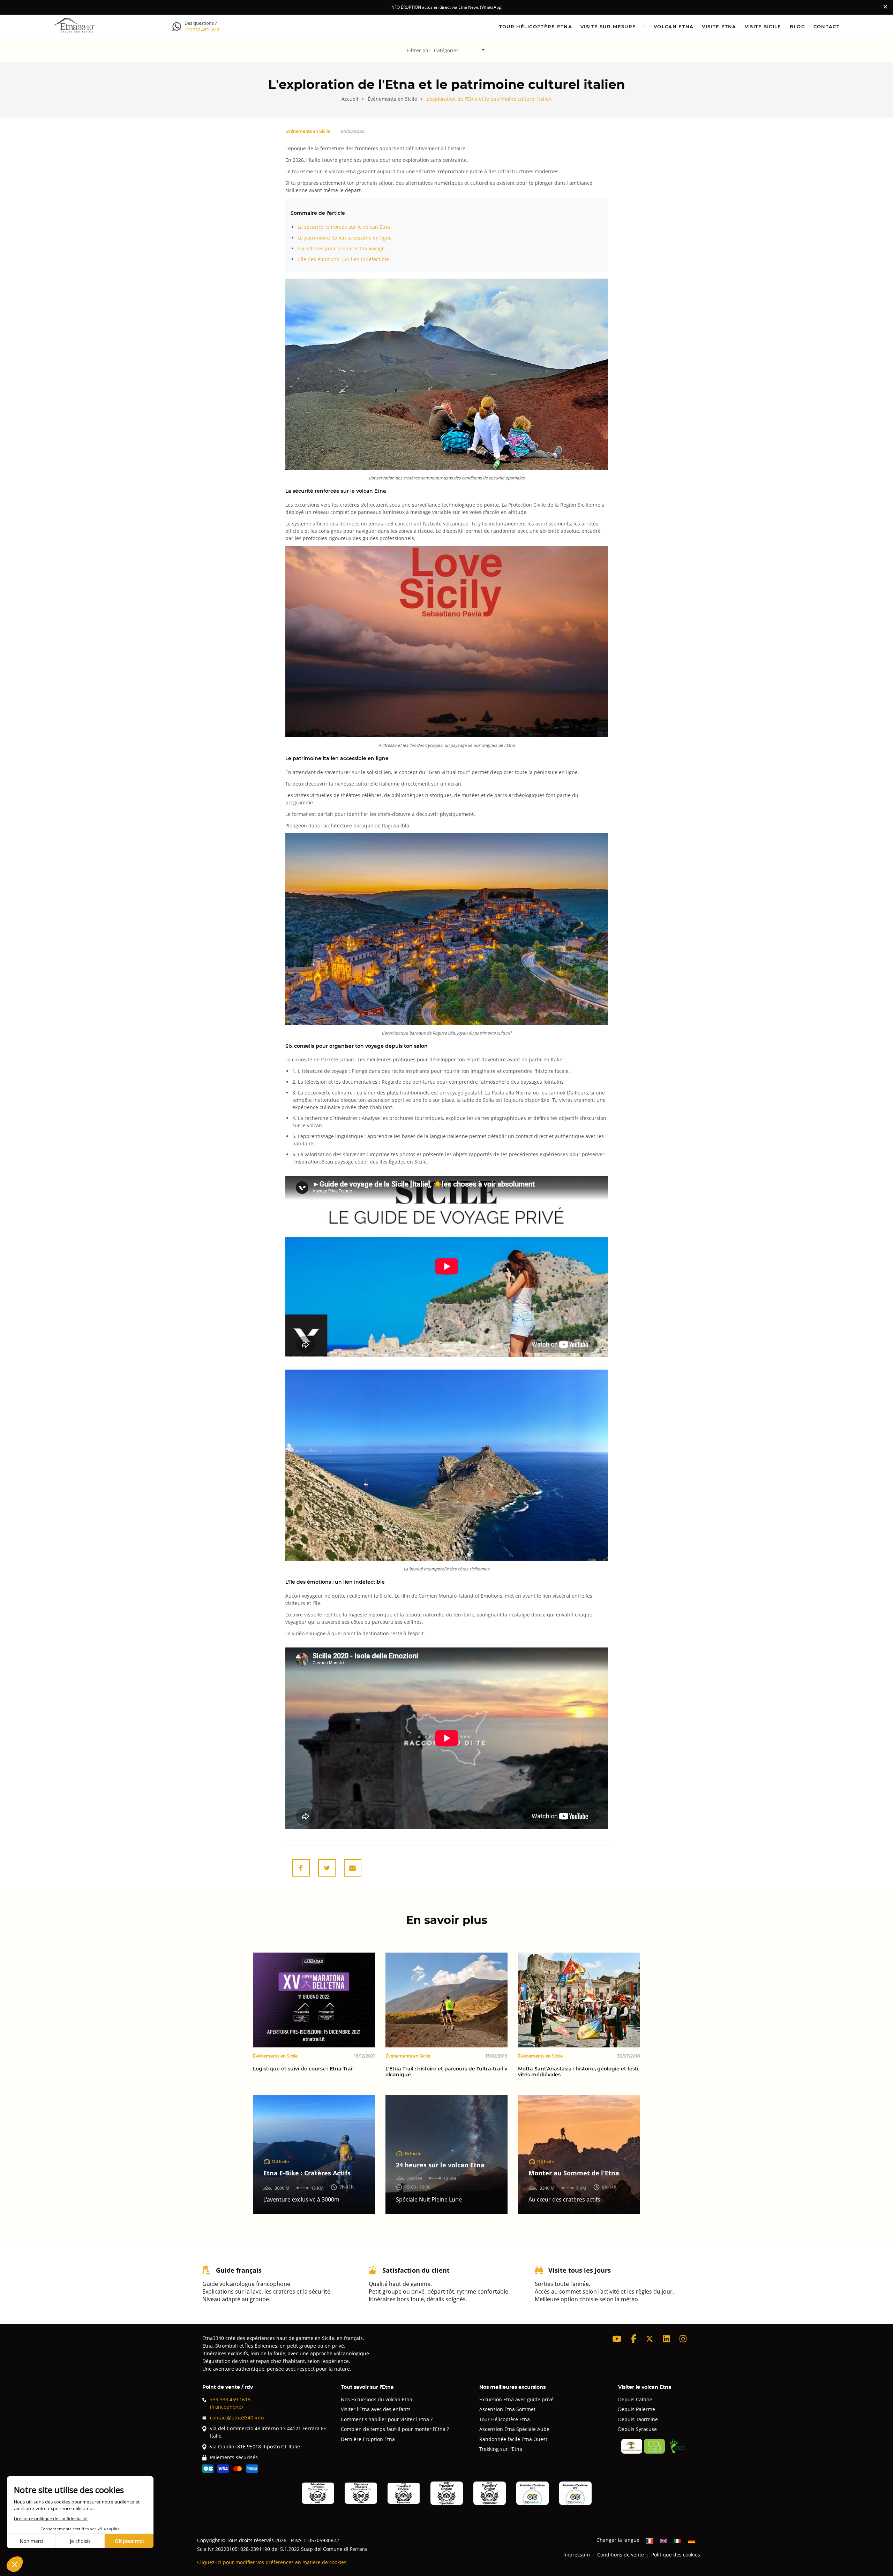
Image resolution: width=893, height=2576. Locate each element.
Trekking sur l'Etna (501, 2449)
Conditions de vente (621, 2555)
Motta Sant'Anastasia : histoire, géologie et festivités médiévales (578, 2072)
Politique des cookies (676, 2555)
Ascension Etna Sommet (507, 2409)
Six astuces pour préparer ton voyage (341, 248)
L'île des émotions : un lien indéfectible (343, 259)
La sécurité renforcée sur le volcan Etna (344, 227)
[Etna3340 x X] (650, 2339)
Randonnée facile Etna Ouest (513, 2439)
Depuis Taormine (638, 2419)
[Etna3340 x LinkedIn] (666, 2339)
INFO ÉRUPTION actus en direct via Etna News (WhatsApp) (446, 7)
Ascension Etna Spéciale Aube (514, 2429)
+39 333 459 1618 (202, 30)
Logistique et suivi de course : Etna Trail (303, 2069)
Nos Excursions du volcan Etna (377, 2399)
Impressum (577, 2555)
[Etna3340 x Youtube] (617, 2339)
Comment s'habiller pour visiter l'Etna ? (387, 2419)
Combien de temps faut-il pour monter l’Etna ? (395, 2429)
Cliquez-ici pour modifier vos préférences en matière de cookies (272, 2562)
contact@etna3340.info (237, 2418)
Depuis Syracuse (637, 2429)
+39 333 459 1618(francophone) (230, 2403)
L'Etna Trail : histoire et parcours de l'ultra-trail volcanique (446, 2072)
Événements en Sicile (308, 131)
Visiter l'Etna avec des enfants (376, 2409)
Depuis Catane (635, 2399)
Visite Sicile (763, 26)
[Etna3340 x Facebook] (634, 2339)
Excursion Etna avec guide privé (516, 2399)
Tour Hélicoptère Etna (505, 2419)
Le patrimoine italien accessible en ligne (345, 238)
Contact (827, 26)
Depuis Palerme (637, 2409)
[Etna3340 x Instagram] (683, 2339)
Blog (797, 26)
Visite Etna (719, 26)
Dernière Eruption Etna (368, 2439)
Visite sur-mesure (608, 26)
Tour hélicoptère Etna (536, 26)
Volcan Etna (674, 26)
